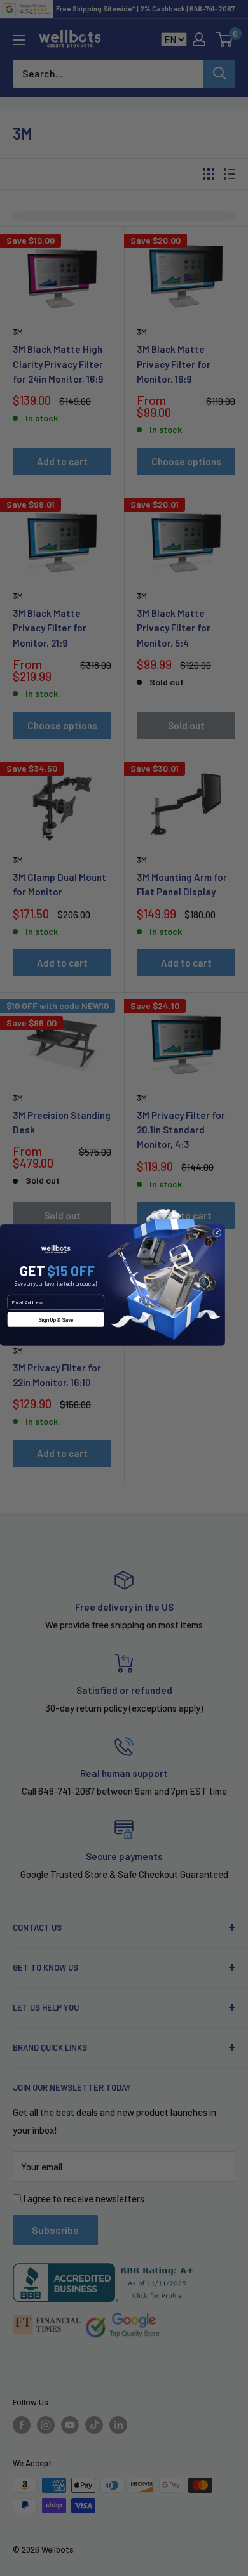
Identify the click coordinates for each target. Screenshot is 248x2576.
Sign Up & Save (56, 1319)
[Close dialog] (217, 1232)
